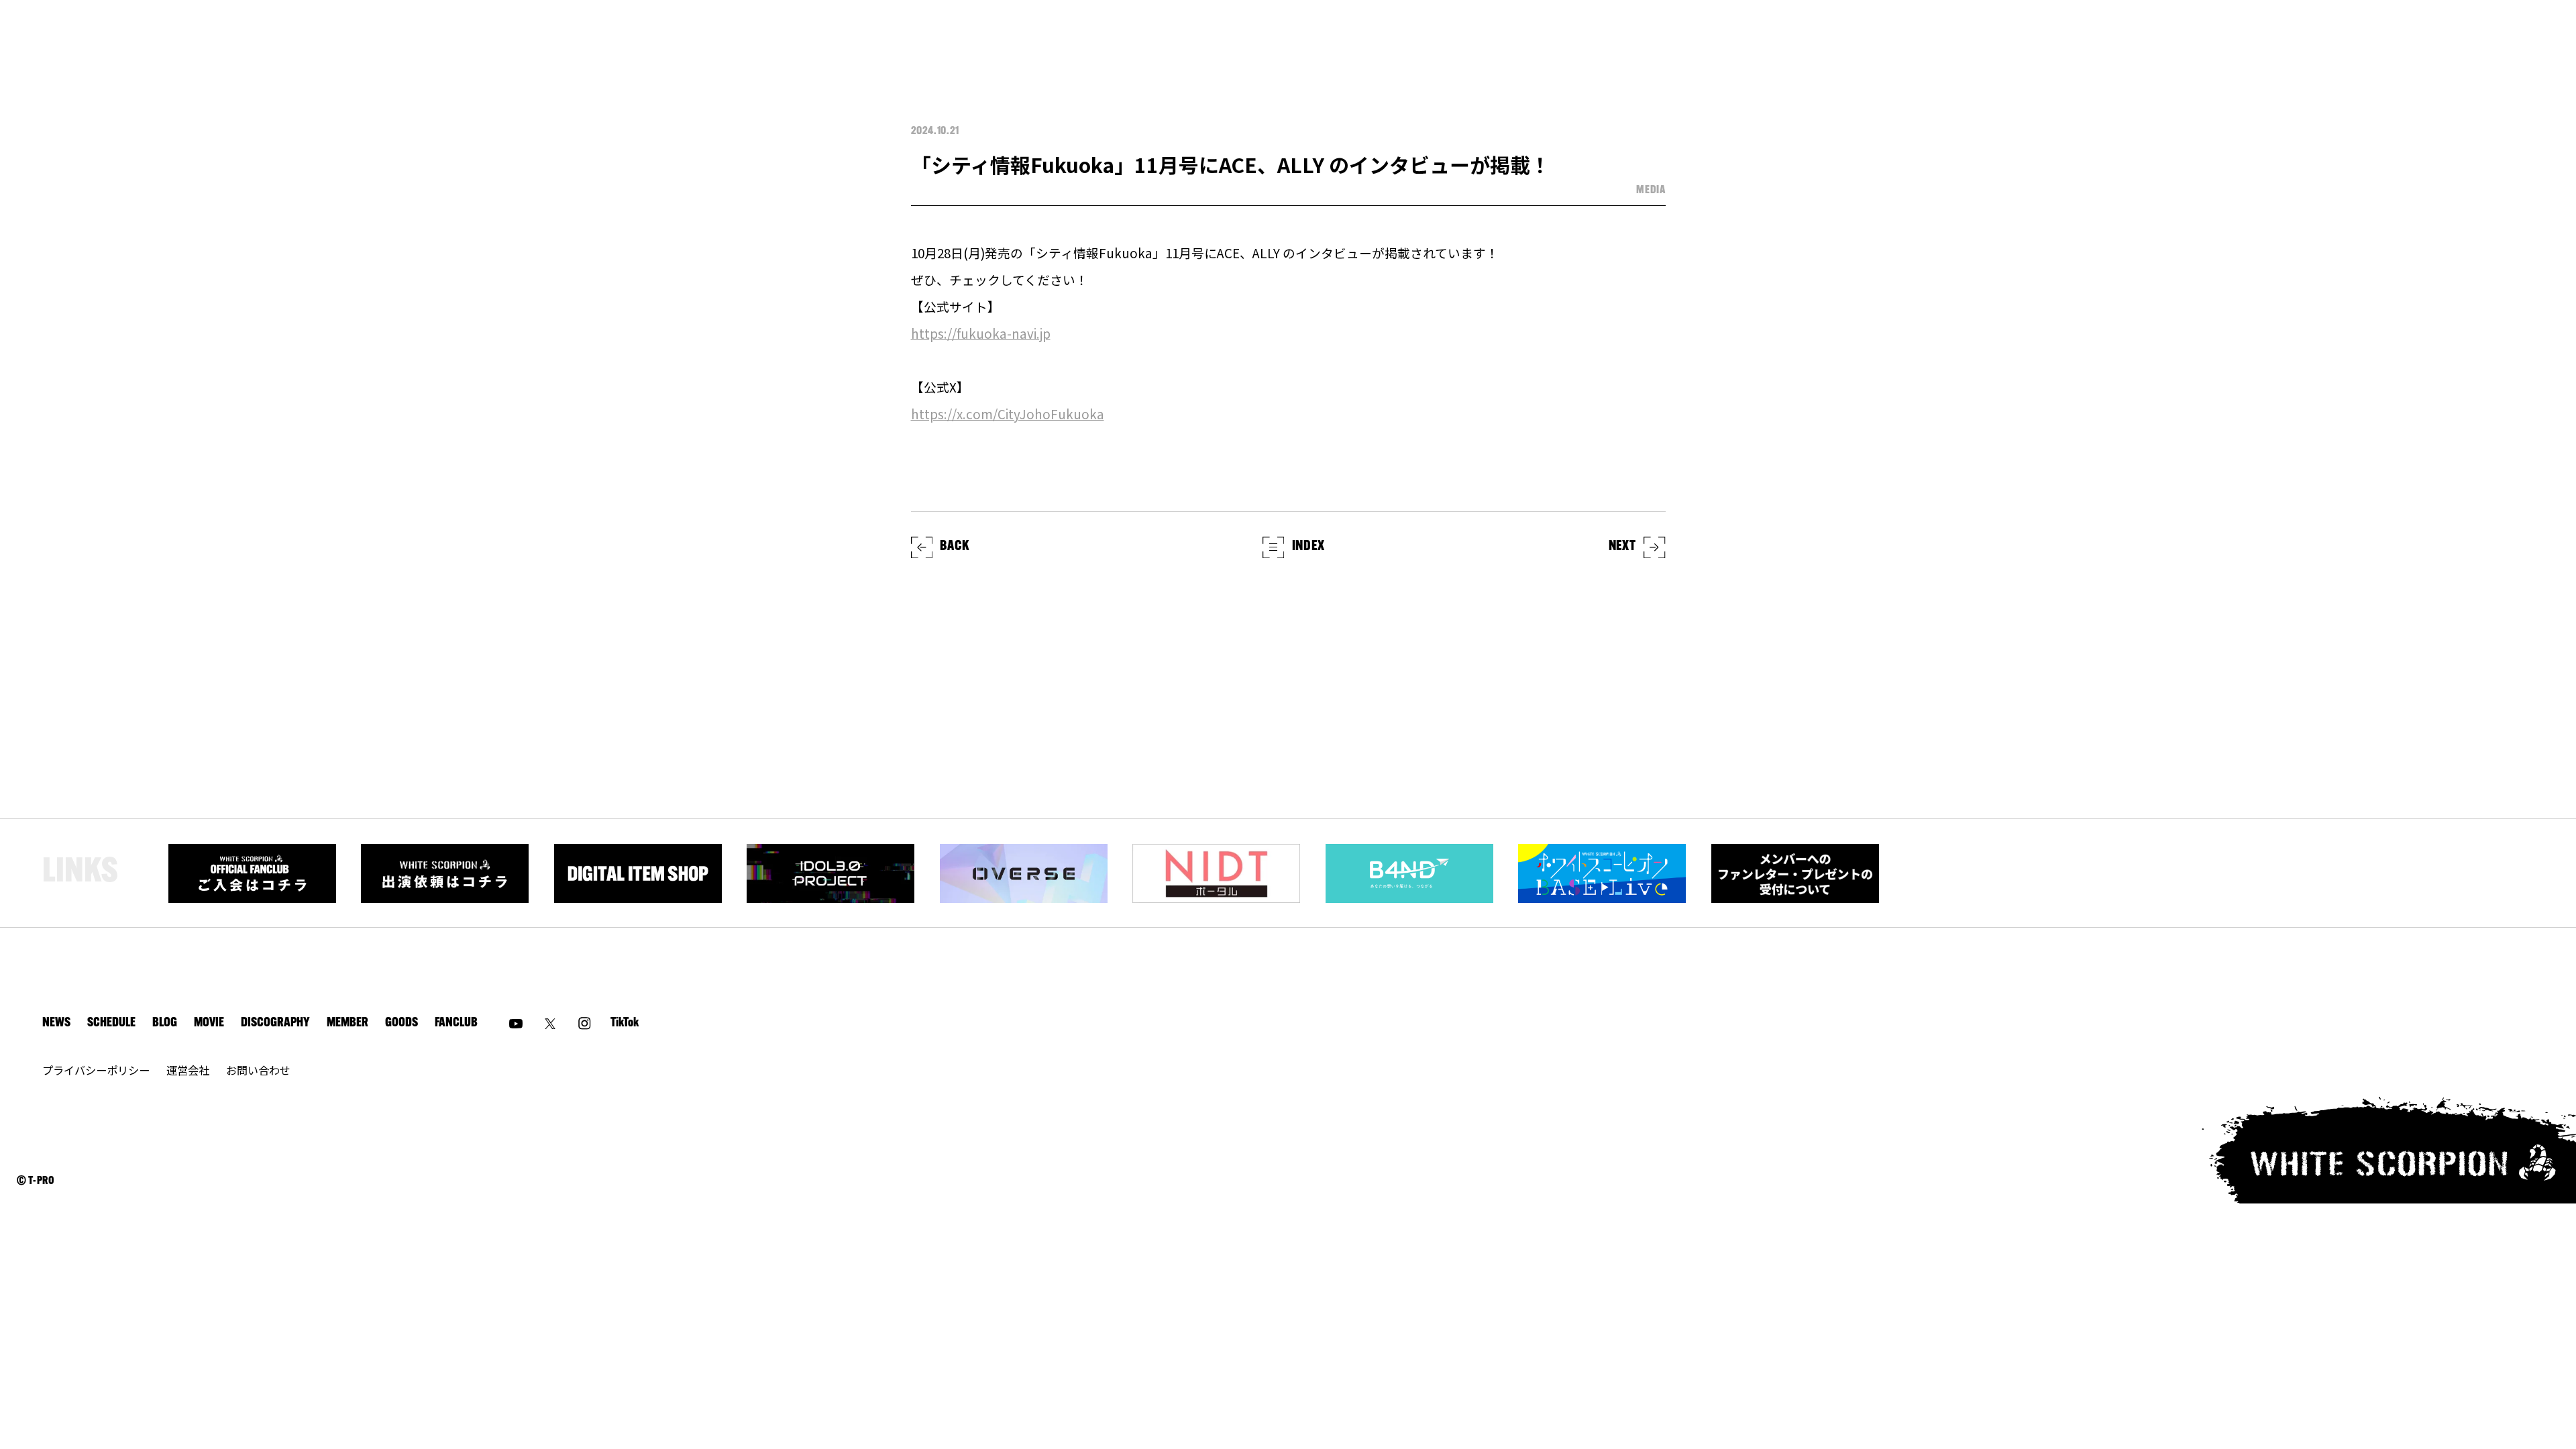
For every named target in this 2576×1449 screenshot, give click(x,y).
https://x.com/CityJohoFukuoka (1008, 414)
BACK (954, 547)
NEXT (1622, 547)
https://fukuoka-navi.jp (981, 333)
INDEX (1308, 547)
